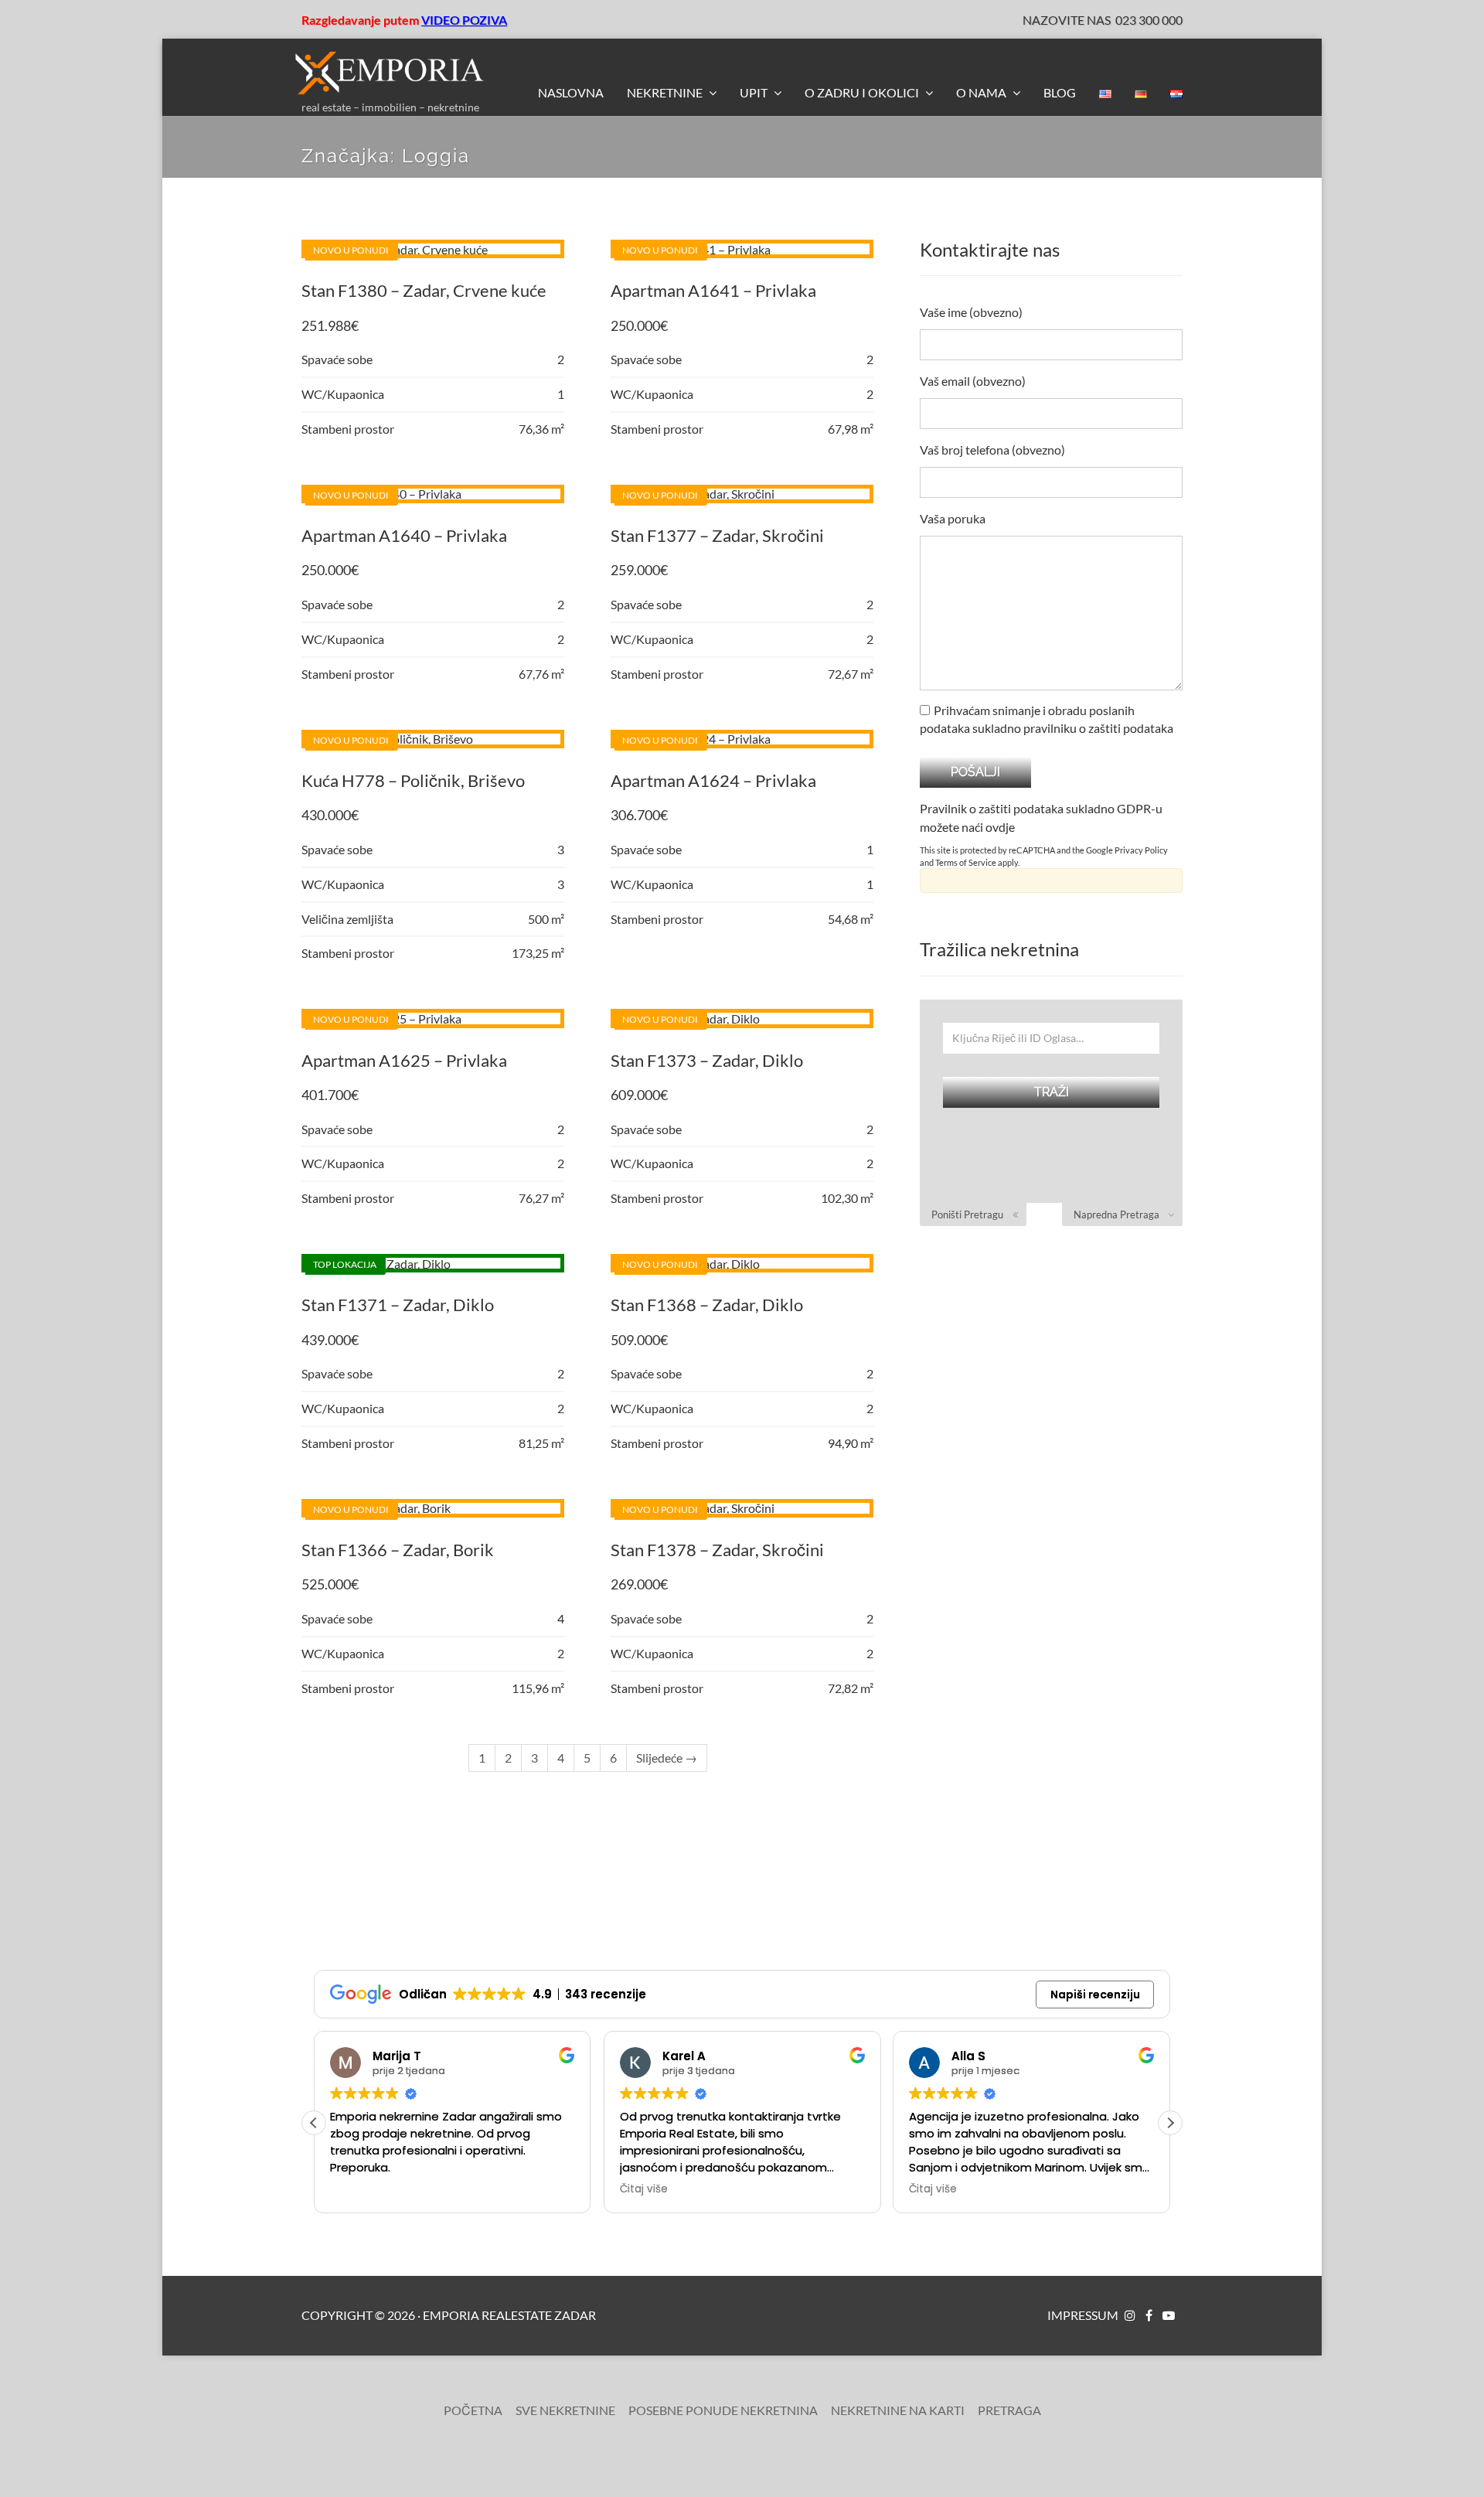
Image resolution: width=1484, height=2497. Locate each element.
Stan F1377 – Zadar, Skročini (717, 535)
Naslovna (571, 92)
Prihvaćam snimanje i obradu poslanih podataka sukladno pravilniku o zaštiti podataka (1047, 719)
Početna (473, 2410)
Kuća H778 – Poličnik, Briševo (413, 780)
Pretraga (1009, 2410)
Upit (755, 92)
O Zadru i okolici (863, 92)
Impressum (1083, 2315)
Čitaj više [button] (644, 2189)
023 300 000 (1149, 20)
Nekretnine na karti (898, 2410)
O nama (982, 92)
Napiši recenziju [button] (1095, 1995)
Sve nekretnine (565, 2410)
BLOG (1060, 92)
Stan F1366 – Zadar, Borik (398, 1550)
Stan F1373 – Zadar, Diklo (707, 1060)
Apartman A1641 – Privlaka (713, 290)
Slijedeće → (667, 1758)
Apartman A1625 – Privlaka (404, 1060)
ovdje (1000, 827)
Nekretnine (666, 92)
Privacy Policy (1141, 850)
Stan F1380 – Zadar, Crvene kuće (424, 290)
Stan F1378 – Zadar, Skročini (717, 1550)
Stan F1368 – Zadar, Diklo (707, 1305)
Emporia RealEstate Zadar (509, 2315)
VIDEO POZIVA (464, 20)
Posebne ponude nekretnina (723, 2410)
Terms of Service (966, 862)
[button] (1170, 2123)
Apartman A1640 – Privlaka (404, 535)
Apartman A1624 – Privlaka (713, 780)
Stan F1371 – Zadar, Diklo (398, 1305)
